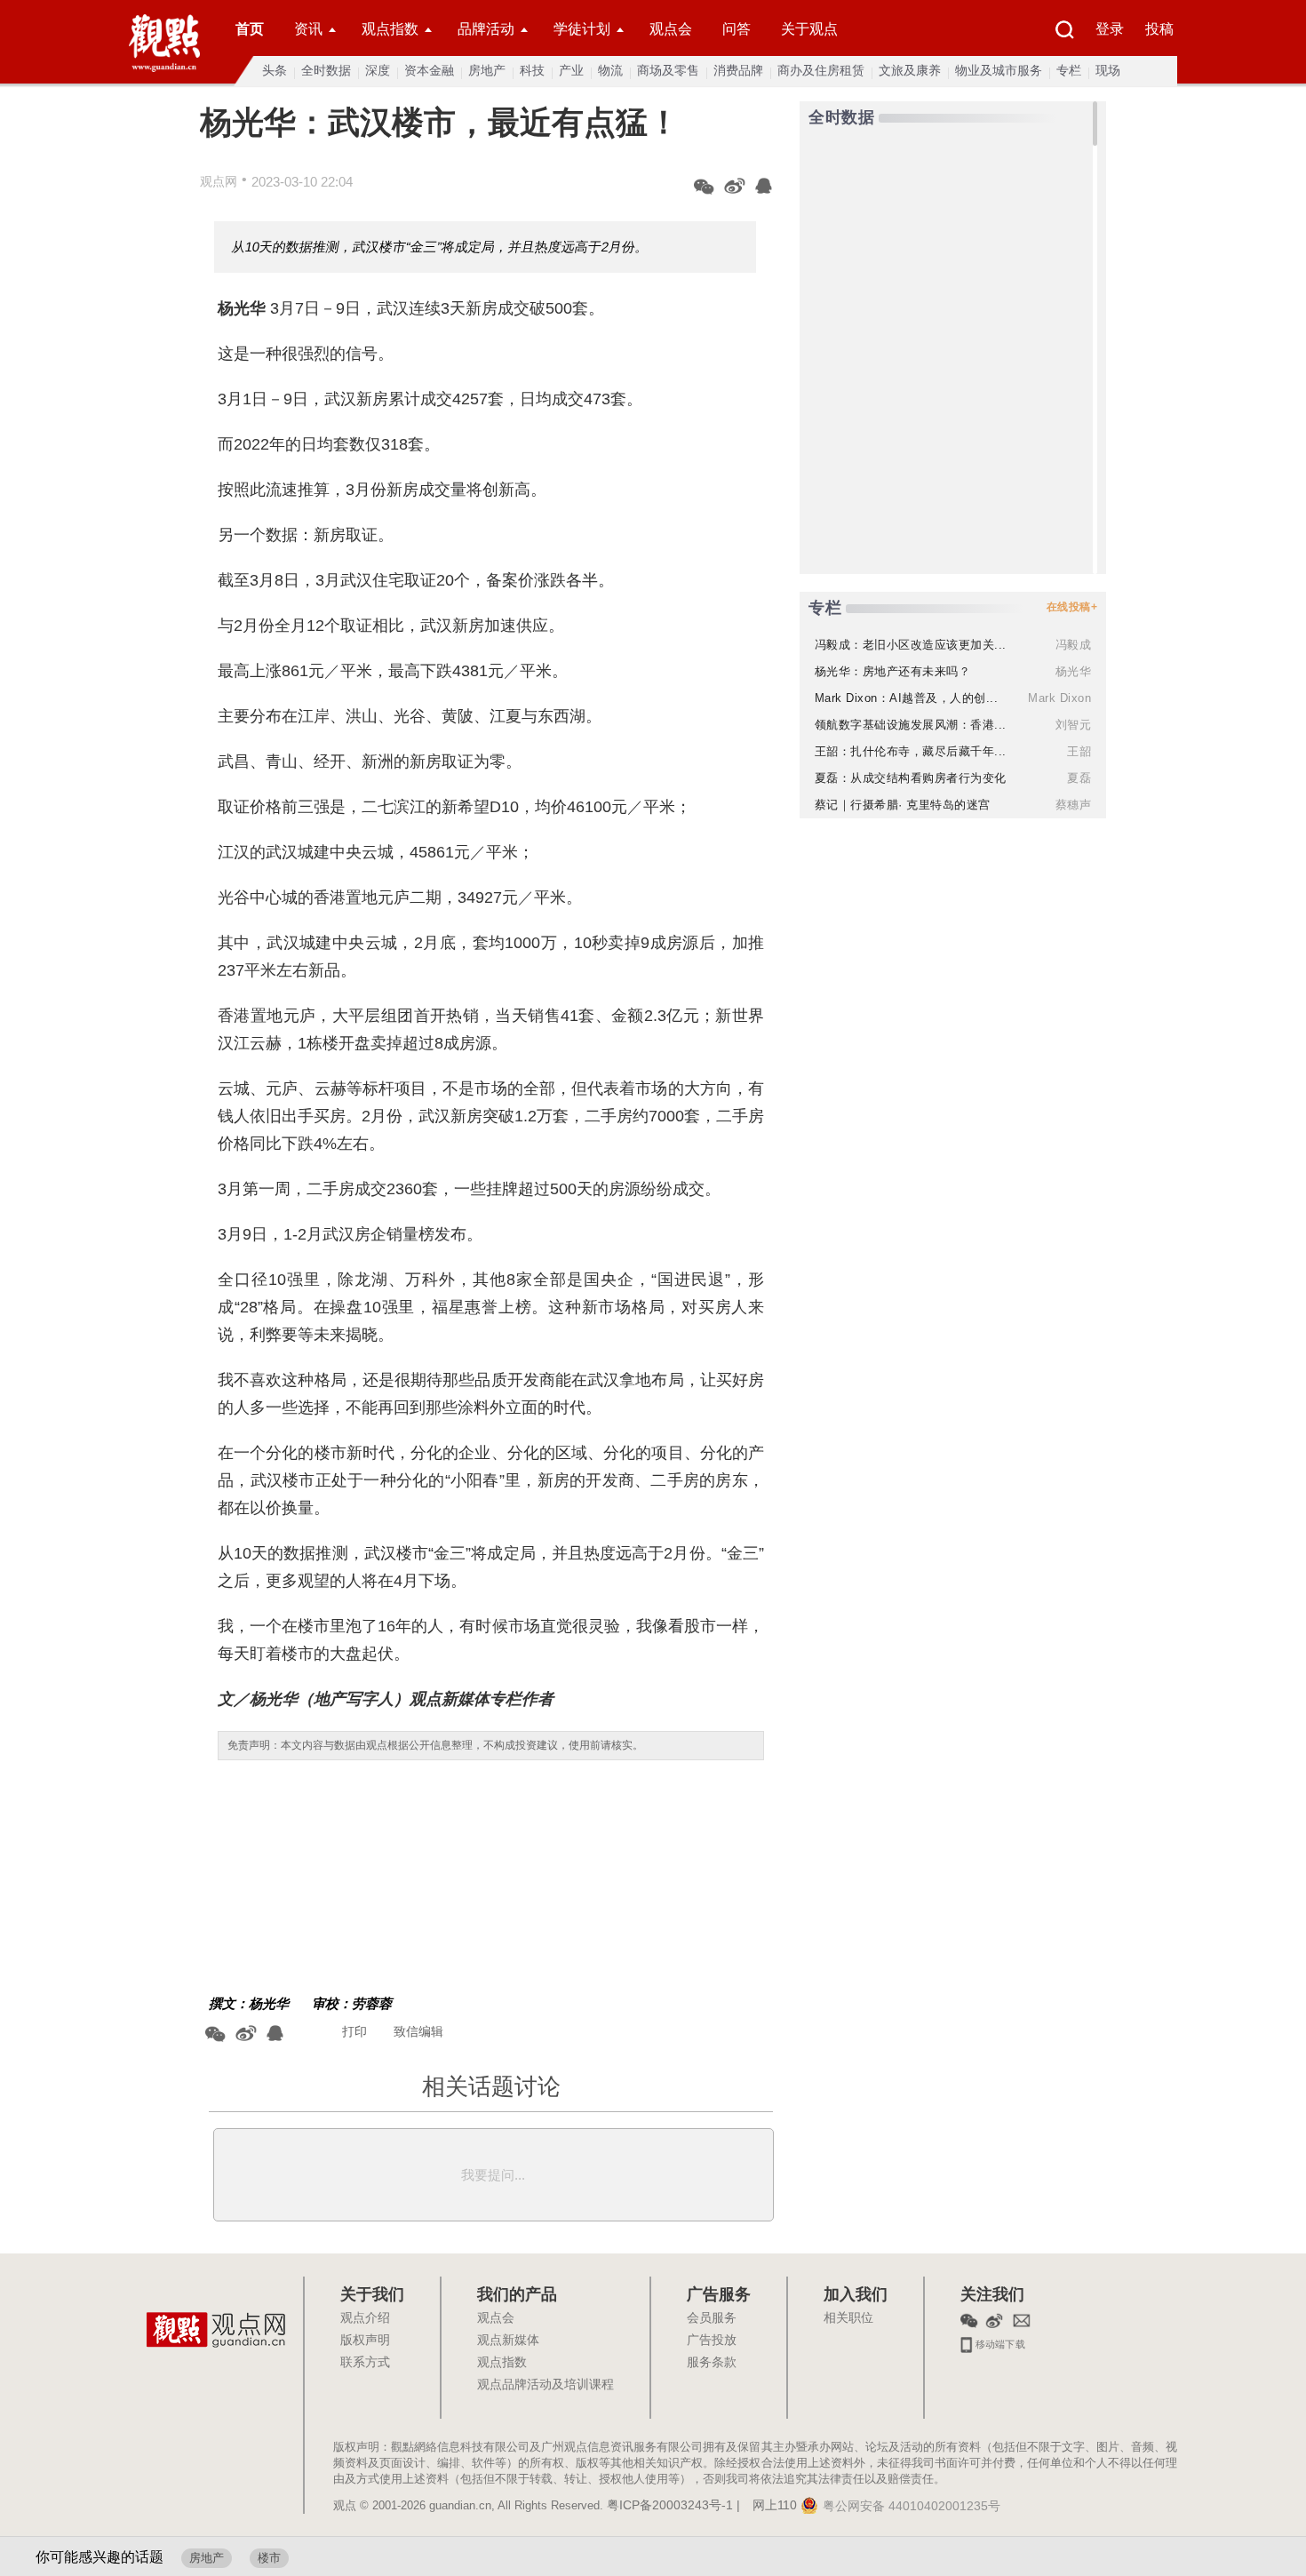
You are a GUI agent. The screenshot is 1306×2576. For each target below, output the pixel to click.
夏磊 (1079, 778)
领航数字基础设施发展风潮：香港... (911, 725)
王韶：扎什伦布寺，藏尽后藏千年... (911, 751)
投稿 (1159, 29)
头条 (275, 70)
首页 (250, 29)
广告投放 (712, 2341)
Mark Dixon (1059, 698)
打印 (354, 2031)
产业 (571, 70)
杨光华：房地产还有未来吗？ (893, 671)
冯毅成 (1074, 645)
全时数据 (326, 70)
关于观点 (809, 29)
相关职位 (848, 2318)
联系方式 (365, 2363)
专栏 (1069, 70)
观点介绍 (365, 2318)
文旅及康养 (910, 70)
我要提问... (493, 2175)
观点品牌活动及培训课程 (545, 2385)
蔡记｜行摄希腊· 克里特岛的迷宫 (903, 805)
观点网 (219, 181)
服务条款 (712, 2363)
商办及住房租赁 (821, 70)
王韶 (1079, 751)
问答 (737, 29)
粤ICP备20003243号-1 (670, 2506)
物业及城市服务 (999, 70)
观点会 (671, 29)
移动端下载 (999, 2342)
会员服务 (712, 2318)
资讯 (308, 29)
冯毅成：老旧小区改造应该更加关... (911, 645)
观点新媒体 (508, 2341)
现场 (1108, 70)
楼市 (269, 2558)
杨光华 (269, 2003)
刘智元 (1074, 725)
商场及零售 (668, 70)
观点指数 (390, 29)
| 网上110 (767, 2506)
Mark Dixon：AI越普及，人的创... (907, 698)
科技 (532, 70)
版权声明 (365, 2341)
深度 (378, 70)
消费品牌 (738, 70)
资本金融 (429, 70)
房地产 (487, 70)
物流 (610, 70)
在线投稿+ (1072, 607)
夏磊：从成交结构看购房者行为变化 (911, 778)
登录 (1110, 29)
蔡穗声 (1074, 805)
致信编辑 (418, 2031)
